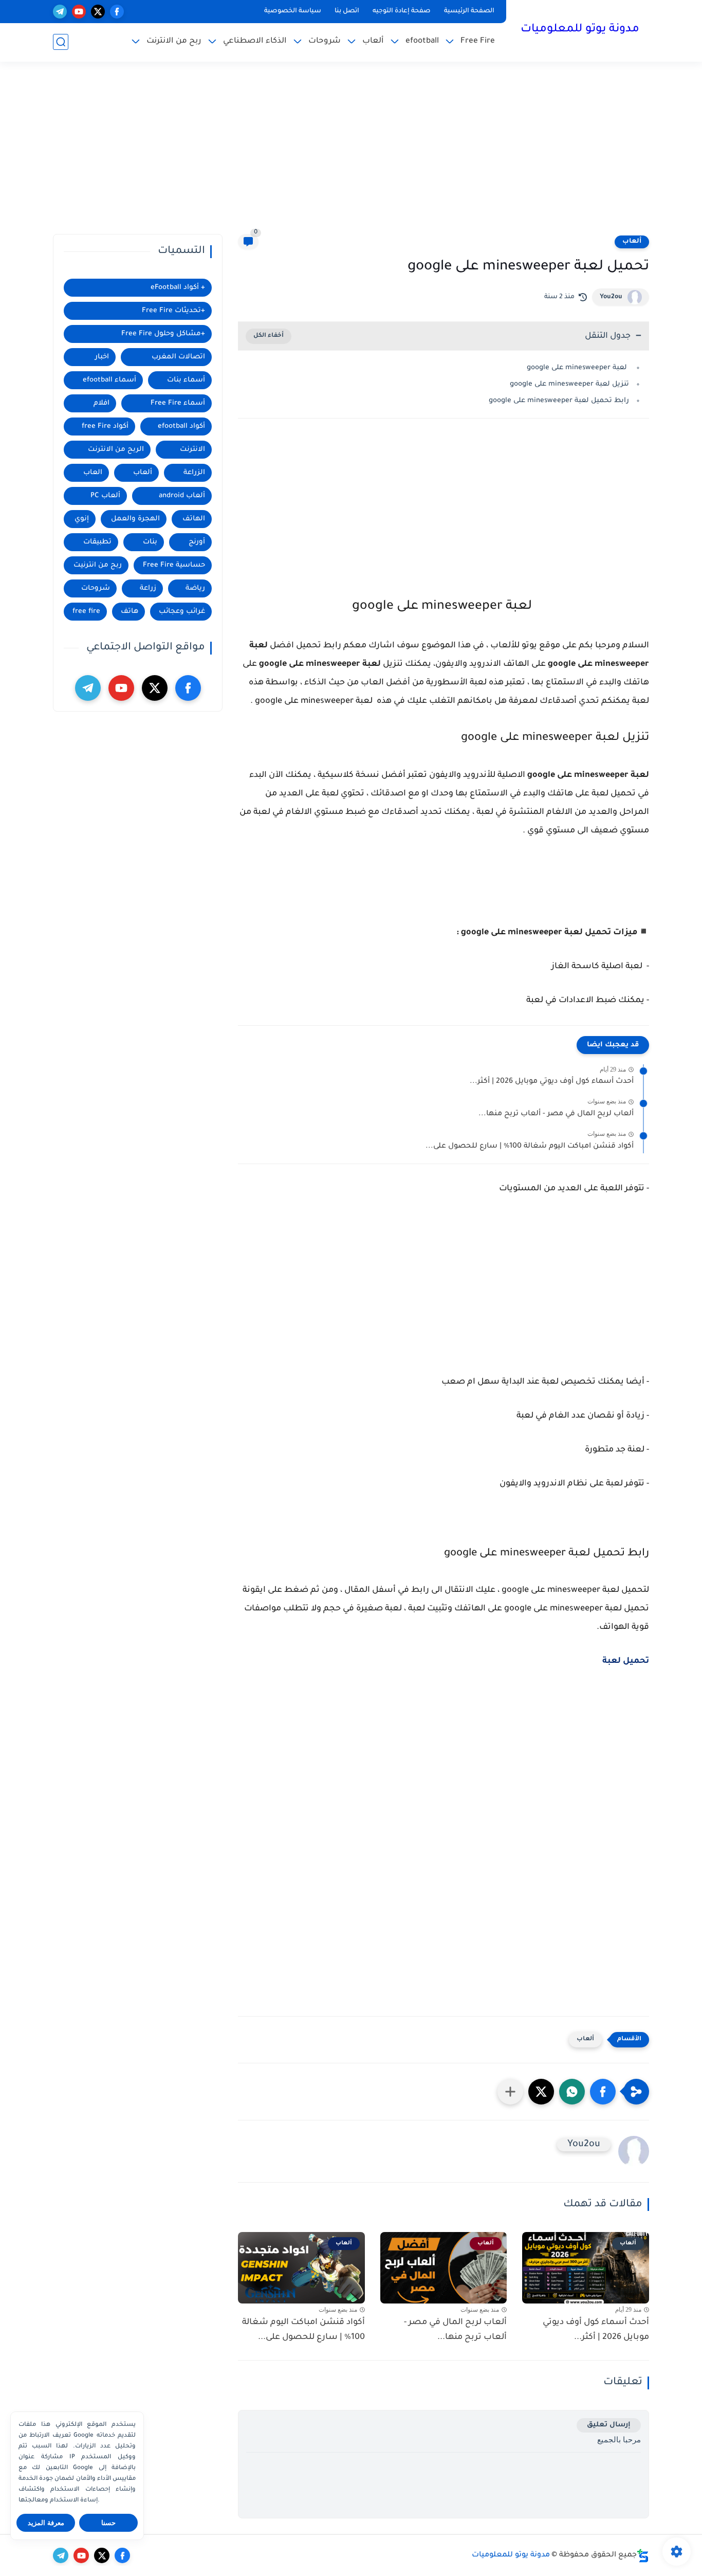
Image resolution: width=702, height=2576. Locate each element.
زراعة (148, 588)
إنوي (82, 519)
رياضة (195, 588)
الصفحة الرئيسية (469, 11)
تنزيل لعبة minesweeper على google (568, 384)
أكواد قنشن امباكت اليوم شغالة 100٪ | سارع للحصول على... (530, 1147)
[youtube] (79, 12)
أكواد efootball (181, 427)
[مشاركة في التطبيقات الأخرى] (510, 2092)
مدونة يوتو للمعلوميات (580, 30)
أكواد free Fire (105, 427)
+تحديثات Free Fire (173, 311)
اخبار (102, 357)
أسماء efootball (109, 380)
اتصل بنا (347, 11)
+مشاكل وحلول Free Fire (163, 334)
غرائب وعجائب (182, 612)
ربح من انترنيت (98, 565)
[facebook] (117, 12)
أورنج (197, 542)
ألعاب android (182, 496)
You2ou (611, 297)
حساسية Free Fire (174, 565)
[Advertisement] (351, 154)
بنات (150, 542)
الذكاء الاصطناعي (255, 41)
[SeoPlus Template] (643, 2556)
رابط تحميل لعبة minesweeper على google (558, 401)
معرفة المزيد (46, 2523)
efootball (422, 41)
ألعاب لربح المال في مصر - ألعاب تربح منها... (556, 1114)
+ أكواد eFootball (178, 288)
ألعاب (373, 41)
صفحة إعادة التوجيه (402, 11)
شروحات (325, 41)
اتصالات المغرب (178, 357)
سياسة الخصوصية (293, 11)
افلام (101, 403)
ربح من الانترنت (174, 41)
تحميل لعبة (626, 1661)
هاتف (130, 612)
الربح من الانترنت (116, 450)
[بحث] (61, 42)
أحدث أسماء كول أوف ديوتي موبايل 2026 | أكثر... (552, 1082)
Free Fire (478, 41)
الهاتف (194, 519)
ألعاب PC (105, 496)
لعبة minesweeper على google (578, 368)
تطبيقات (97, 542)
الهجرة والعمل (135, 519)
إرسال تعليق (609, 2425)
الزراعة (194, 473)
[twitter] (98, 12)
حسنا (108, 2523)
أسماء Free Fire (178, 403)
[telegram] (60, 12)
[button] (603, 2092)
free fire (86, 612)
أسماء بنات (186, 380)
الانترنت (192, 450)
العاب (93, 473)
